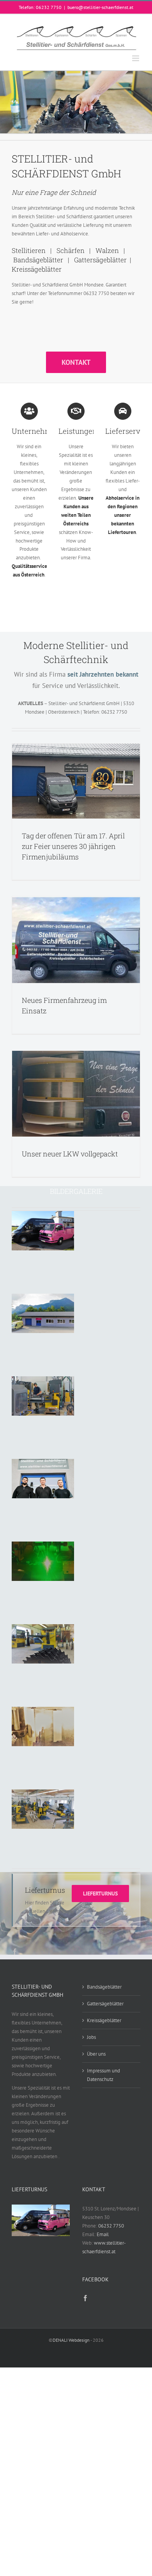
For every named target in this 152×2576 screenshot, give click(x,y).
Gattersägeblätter (105, 2004)
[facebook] (15, 1952)
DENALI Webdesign (71, 2340)
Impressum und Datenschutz (103, 2075)
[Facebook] (85, 2298)
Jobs (91, 2037)
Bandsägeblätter (104, 1987)
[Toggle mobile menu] (136, 58)
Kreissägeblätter (104, 2020)
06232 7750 (111, 2226)
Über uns (96, 2054)
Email (103, 2234)
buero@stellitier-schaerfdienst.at (100, 7)
